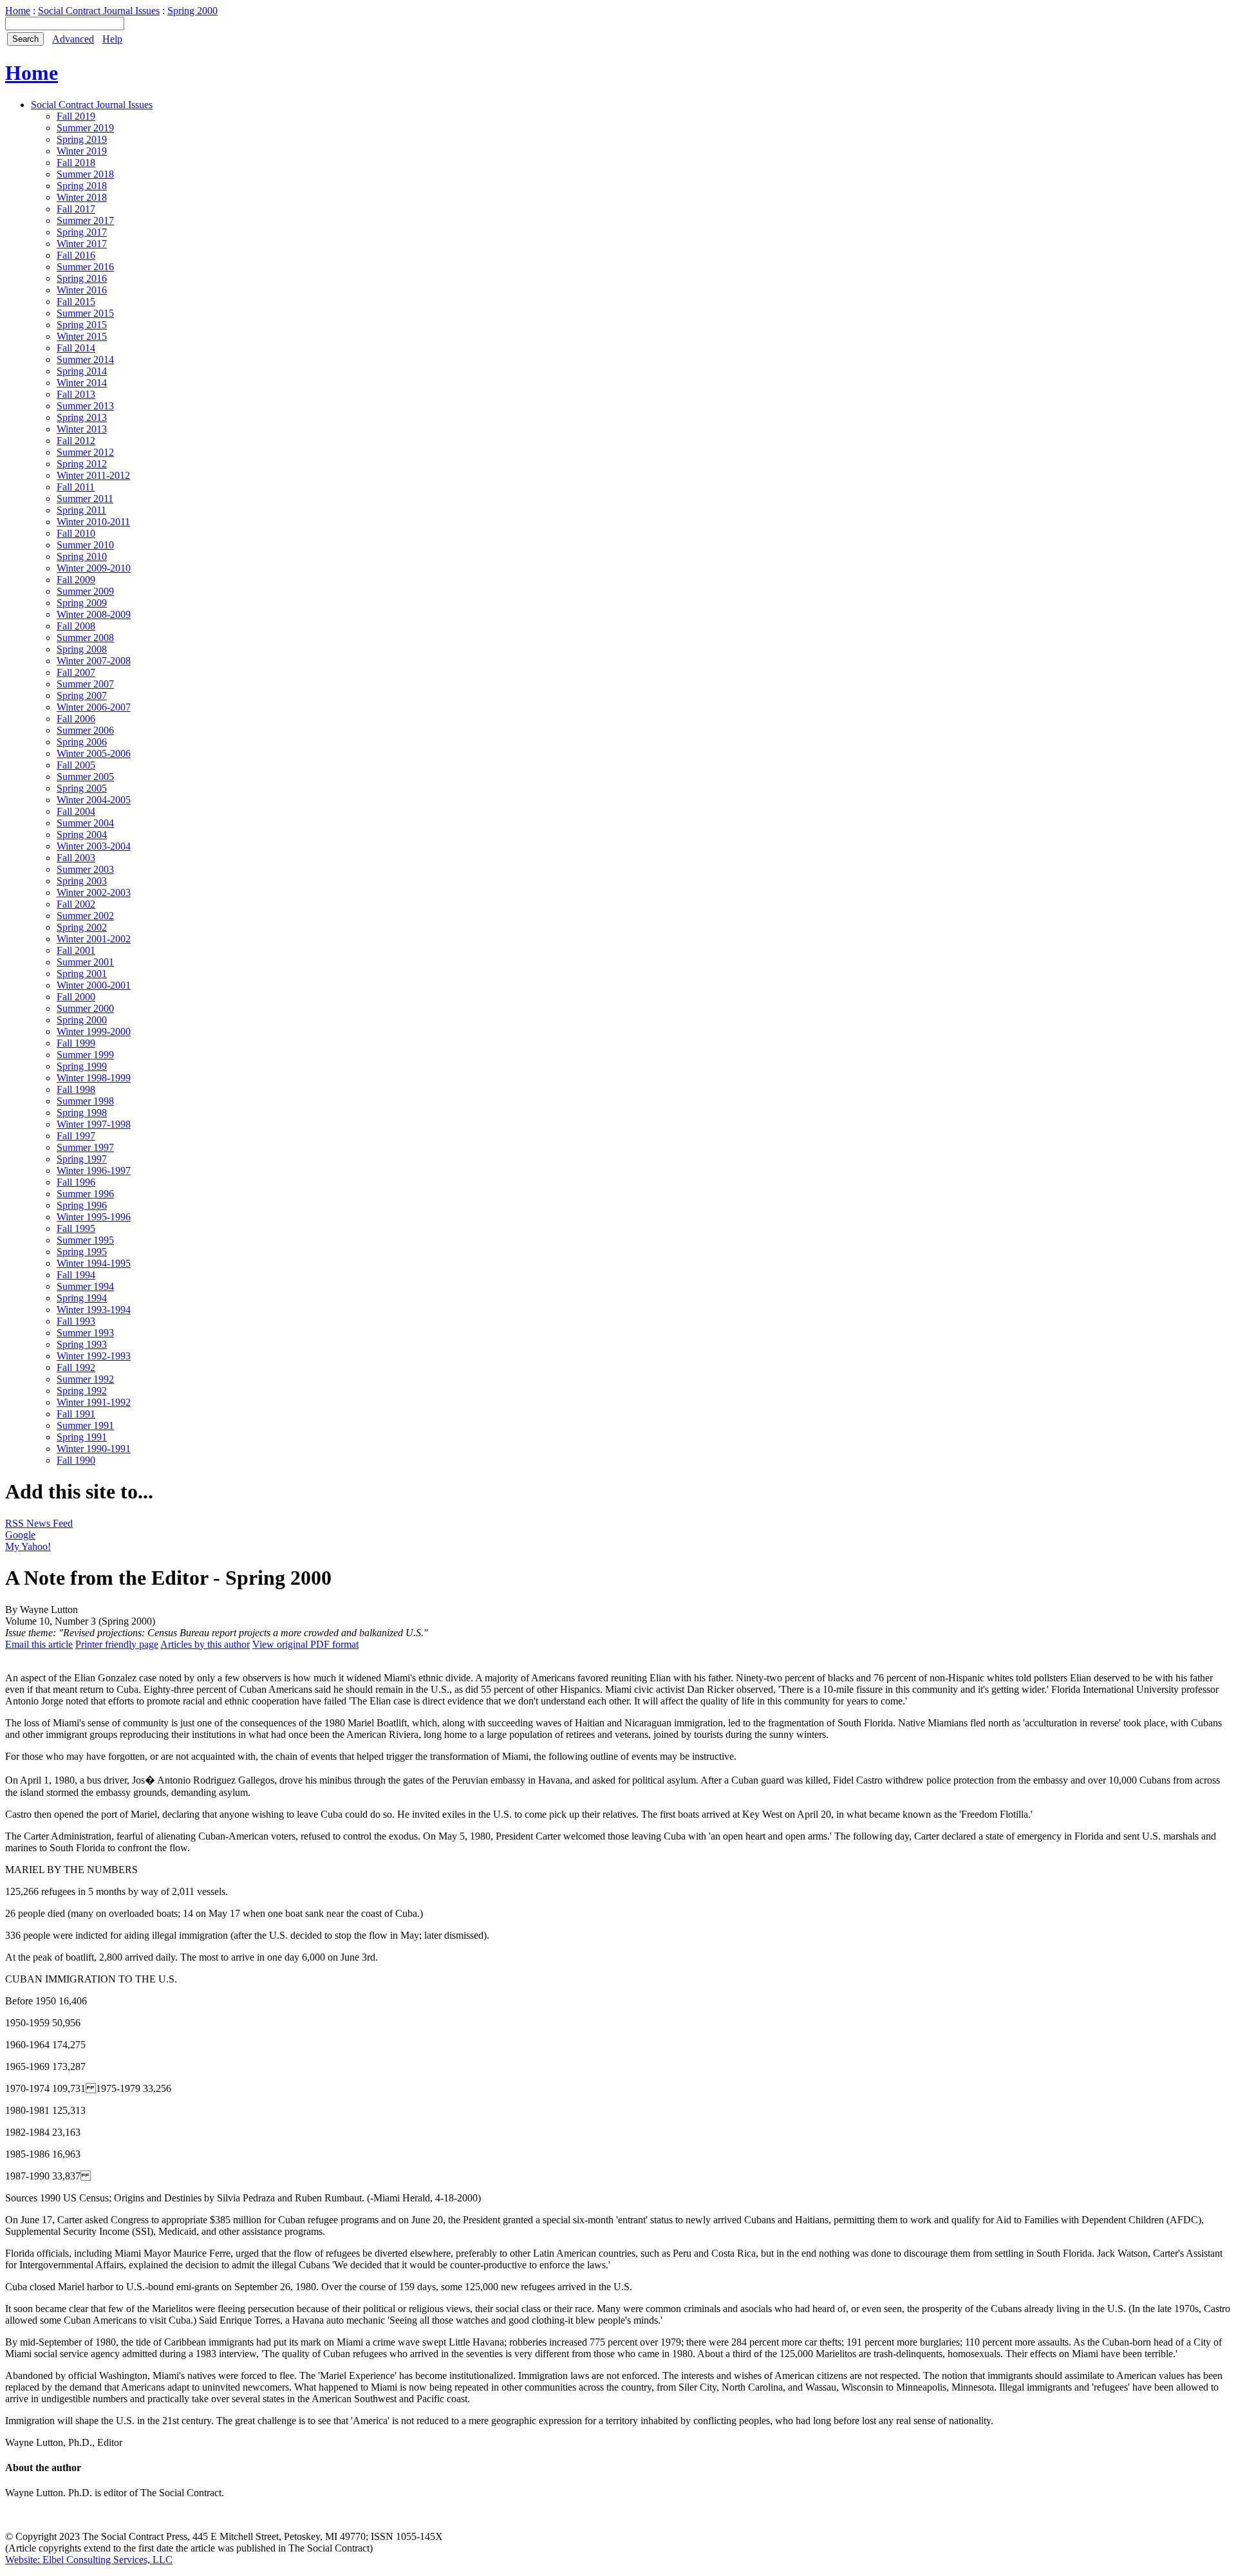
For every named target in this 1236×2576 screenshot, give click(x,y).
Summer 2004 (85, 823)
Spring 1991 (82, 1437)
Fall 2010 (76, 533)
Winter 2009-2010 (94, 568)
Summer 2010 (85, 545)
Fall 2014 (76, 348)
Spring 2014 (82, 371)
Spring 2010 (82, 556)
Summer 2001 (85, 962)
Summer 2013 (85, 406)
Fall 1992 (76, 1367)
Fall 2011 (76, 487)
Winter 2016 (82, 290)
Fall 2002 (76, 904)
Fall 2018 (76, 163)
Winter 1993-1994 (94, 1310)
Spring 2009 (82, 603)
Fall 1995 (76, 1228)
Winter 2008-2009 (94, 614)
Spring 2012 (82, 464)
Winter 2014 (82, 383)
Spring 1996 (82, 1205)
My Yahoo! (28, 1546)
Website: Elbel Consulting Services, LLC (89, 2560)
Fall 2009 (76, 580)
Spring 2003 (82, 881)
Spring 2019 (82, 139)
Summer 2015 (85, 313)
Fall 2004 (76, 811)
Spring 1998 (82, 1113)
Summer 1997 (85, 1147)
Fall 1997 (76, 1136)
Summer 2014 (85, 359)
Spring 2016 (82, 278)
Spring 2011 (81, 510)
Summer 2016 (85, 267)
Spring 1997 (82, 1159)
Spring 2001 (82, 974)
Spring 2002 (82, 927)
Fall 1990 (76, 1460)
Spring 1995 (82, 1252)
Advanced (73, 39)
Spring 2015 (82, 325)
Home (18, 11)
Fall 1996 (76, 1182)
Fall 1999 (76, 1043)
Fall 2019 (76, 116)
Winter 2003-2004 (94, 846)
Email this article (39, 1644)
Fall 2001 (76, 950)
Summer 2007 (85, 684)
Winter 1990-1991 (94, 1449)
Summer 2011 (85, 499)
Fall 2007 (76, 672)
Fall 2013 (76, 394)
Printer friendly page (117, 1644)
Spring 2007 (82, 695)
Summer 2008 (85, 638)
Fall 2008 (76, 626)
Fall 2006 (76, 719)
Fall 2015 (76, 302)
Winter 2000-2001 (94, 985)
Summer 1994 (85, 1286)
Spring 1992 (82, 1391)
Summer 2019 (85, 128)
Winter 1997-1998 (94, 1124)
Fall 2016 (76, 255)
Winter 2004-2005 (94, 800)
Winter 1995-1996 (94, 1217)
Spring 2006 (82, 742)
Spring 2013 (82, 417)
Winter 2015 (82, 336)
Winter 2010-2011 (93, 522)
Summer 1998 (85, 1101)
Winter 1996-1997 (94, 1171)
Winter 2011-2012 (93, 475)
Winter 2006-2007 (94, 707)
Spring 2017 (82, 232)
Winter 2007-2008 (94, 661)
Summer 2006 (85, 730)
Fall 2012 (76, 441)
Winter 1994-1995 (94, 1263)
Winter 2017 (82, 244)
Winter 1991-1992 (94, 1402)
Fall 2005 (76, 765)
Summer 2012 (85, 452)
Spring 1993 (82, 1344)
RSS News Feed (39, 1523)
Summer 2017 (85, 220)
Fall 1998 (76, 1089)
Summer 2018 (85, 174)
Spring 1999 (82, 1066)
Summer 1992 (85, 1379)
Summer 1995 (85, 1240)
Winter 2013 (82, 429)
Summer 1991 (85, 1425)
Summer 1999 (85, 1055)
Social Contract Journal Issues (99, 11)
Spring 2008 (82, 649)
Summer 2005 (85, 777)
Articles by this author (205, 1644)
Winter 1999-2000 (94, 1031)
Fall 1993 (76, 1321)
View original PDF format (305, 1644)
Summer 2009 (85, 591)
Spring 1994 (82, 1298)
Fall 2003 (76, 858)
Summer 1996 (85, 1194)
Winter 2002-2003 (94, 892)
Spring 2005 (82, 788)
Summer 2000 (85, 1008)
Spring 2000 (192, 11)
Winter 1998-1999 (94, 1078)
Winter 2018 (82, 197)
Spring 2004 (82, 835)
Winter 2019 (82, 151)
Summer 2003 (85, 869)
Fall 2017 (76, 209)
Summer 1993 (85, 1333)
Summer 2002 (85, 916)
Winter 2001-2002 (94, 939)
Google (20, 1535)
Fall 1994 (76, 1275)
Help (112, 39)
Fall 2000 (76, 997)
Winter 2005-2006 (94, 753)
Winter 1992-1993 (94, 1356)
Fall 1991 (76, 1414)
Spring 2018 (82, 186)
